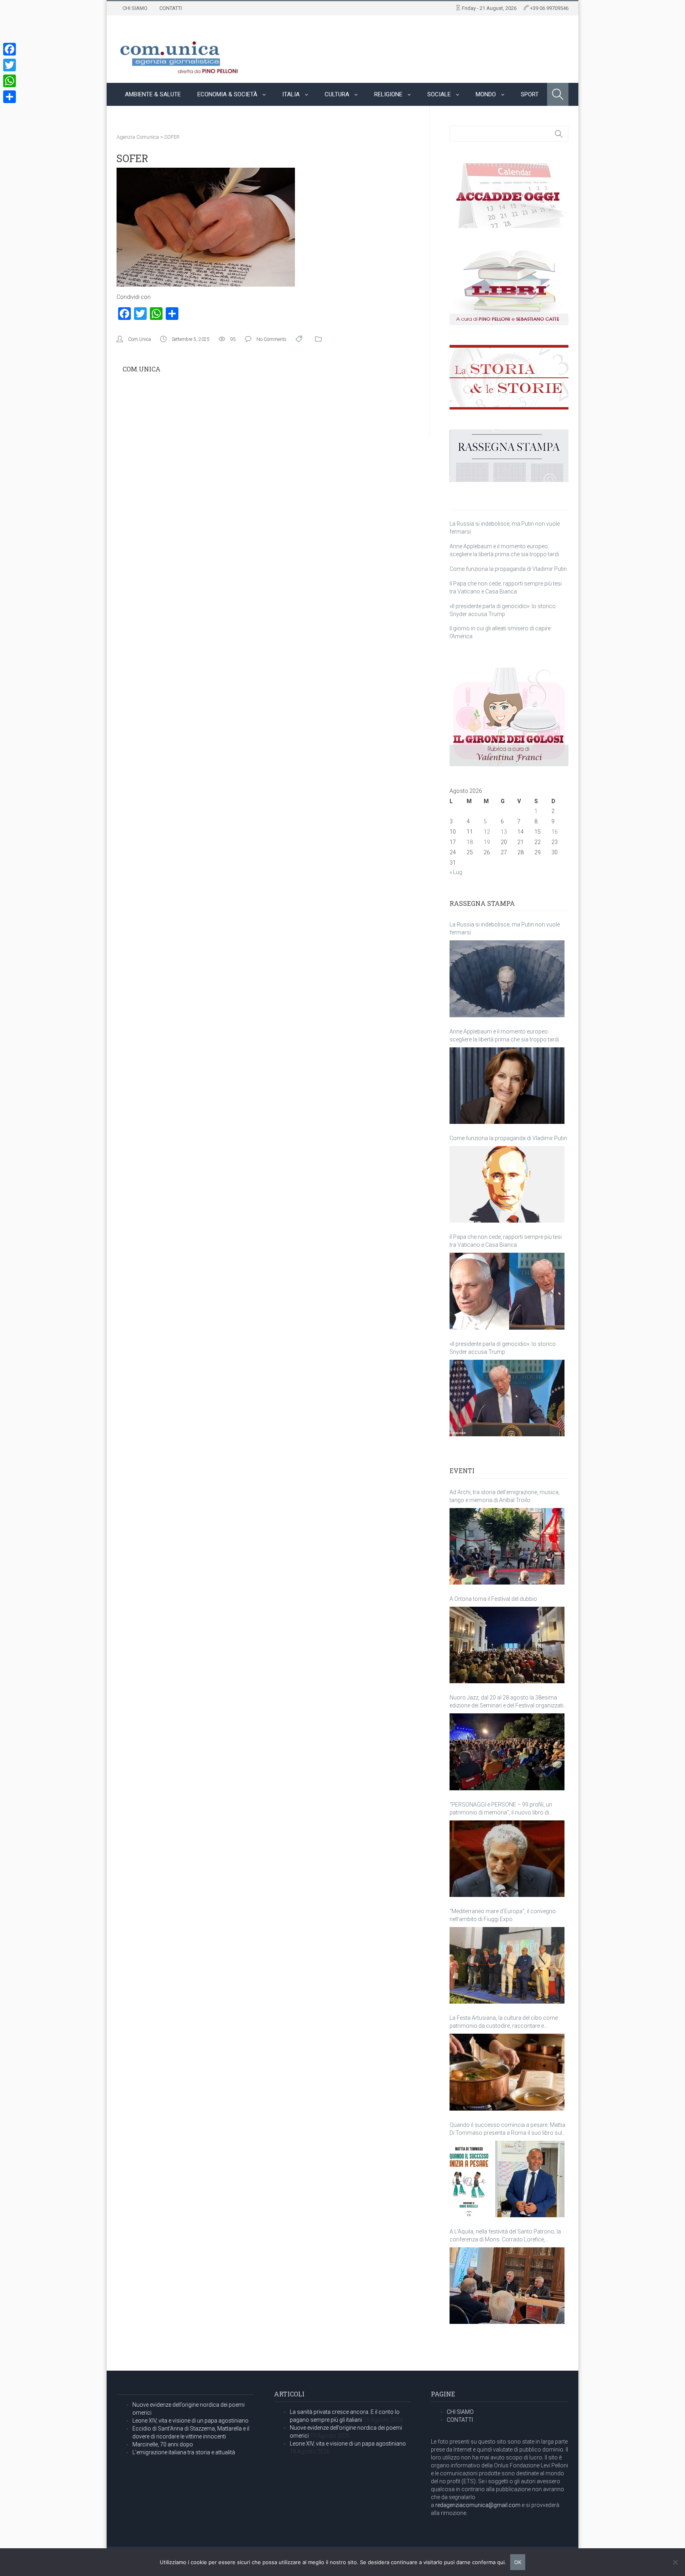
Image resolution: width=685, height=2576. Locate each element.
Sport (530, 94)
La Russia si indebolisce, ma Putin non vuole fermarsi (505, 928)
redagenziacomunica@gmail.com (478, 2505)
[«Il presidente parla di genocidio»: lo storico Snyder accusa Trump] (507, 1398)
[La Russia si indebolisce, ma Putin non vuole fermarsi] (507, 979)
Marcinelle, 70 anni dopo (163, 2444)
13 (504, 832)
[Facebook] (10, 49)
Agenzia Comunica (138, 137)
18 (470, 842)
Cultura (337, 94)
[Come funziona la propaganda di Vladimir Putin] (507, 1184)
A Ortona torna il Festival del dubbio (493, 1599)
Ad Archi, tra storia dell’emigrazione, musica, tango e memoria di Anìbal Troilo (505, 1496)
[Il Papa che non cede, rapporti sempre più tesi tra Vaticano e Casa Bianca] (507, 1291)
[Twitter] (10, 65)
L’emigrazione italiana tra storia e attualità (184, 2452)
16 (555, 832)
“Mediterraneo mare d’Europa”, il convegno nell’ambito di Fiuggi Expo (503, 1915)
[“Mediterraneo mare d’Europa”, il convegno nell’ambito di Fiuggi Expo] (507, 1965)
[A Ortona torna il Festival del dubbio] (507, 1645)
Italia (291, 94)
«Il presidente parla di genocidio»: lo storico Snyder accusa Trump (503, 1348)
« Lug (456, 872)
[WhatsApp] (10, 81)
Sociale (439, 94)
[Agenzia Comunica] (179, 54)
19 (487, 842)
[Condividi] (10, 97)
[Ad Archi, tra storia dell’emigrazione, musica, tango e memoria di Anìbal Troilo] (507, 1546)
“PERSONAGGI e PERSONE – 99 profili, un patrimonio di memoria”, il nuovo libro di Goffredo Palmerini (501, 1809)
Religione (388, 94)
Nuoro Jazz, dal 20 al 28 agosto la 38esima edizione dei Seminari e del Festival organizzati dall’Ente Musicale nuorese (506, 1702)
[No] (675, 2562)
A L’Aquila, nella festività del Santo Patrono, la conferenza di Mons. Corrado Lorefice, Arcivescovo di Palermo (505, 2236)
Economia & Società (227, 94)
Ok (518, 2562)
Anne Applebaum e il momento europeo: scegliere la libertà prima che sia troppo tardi (504, 1035)
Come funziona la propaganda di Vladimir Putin (508, 569)
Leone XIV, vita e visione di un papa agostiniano (190, 2421)
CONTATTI (171, 8)
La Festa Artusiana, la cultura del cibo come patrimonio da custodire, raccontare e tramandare (504, 2022)
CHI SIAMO (135, 8)
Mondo (486, 94)
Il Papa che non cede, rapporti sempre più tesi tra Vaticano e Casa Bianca (506, 1241)
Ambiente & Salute (153, 94)
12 (487, 832)
